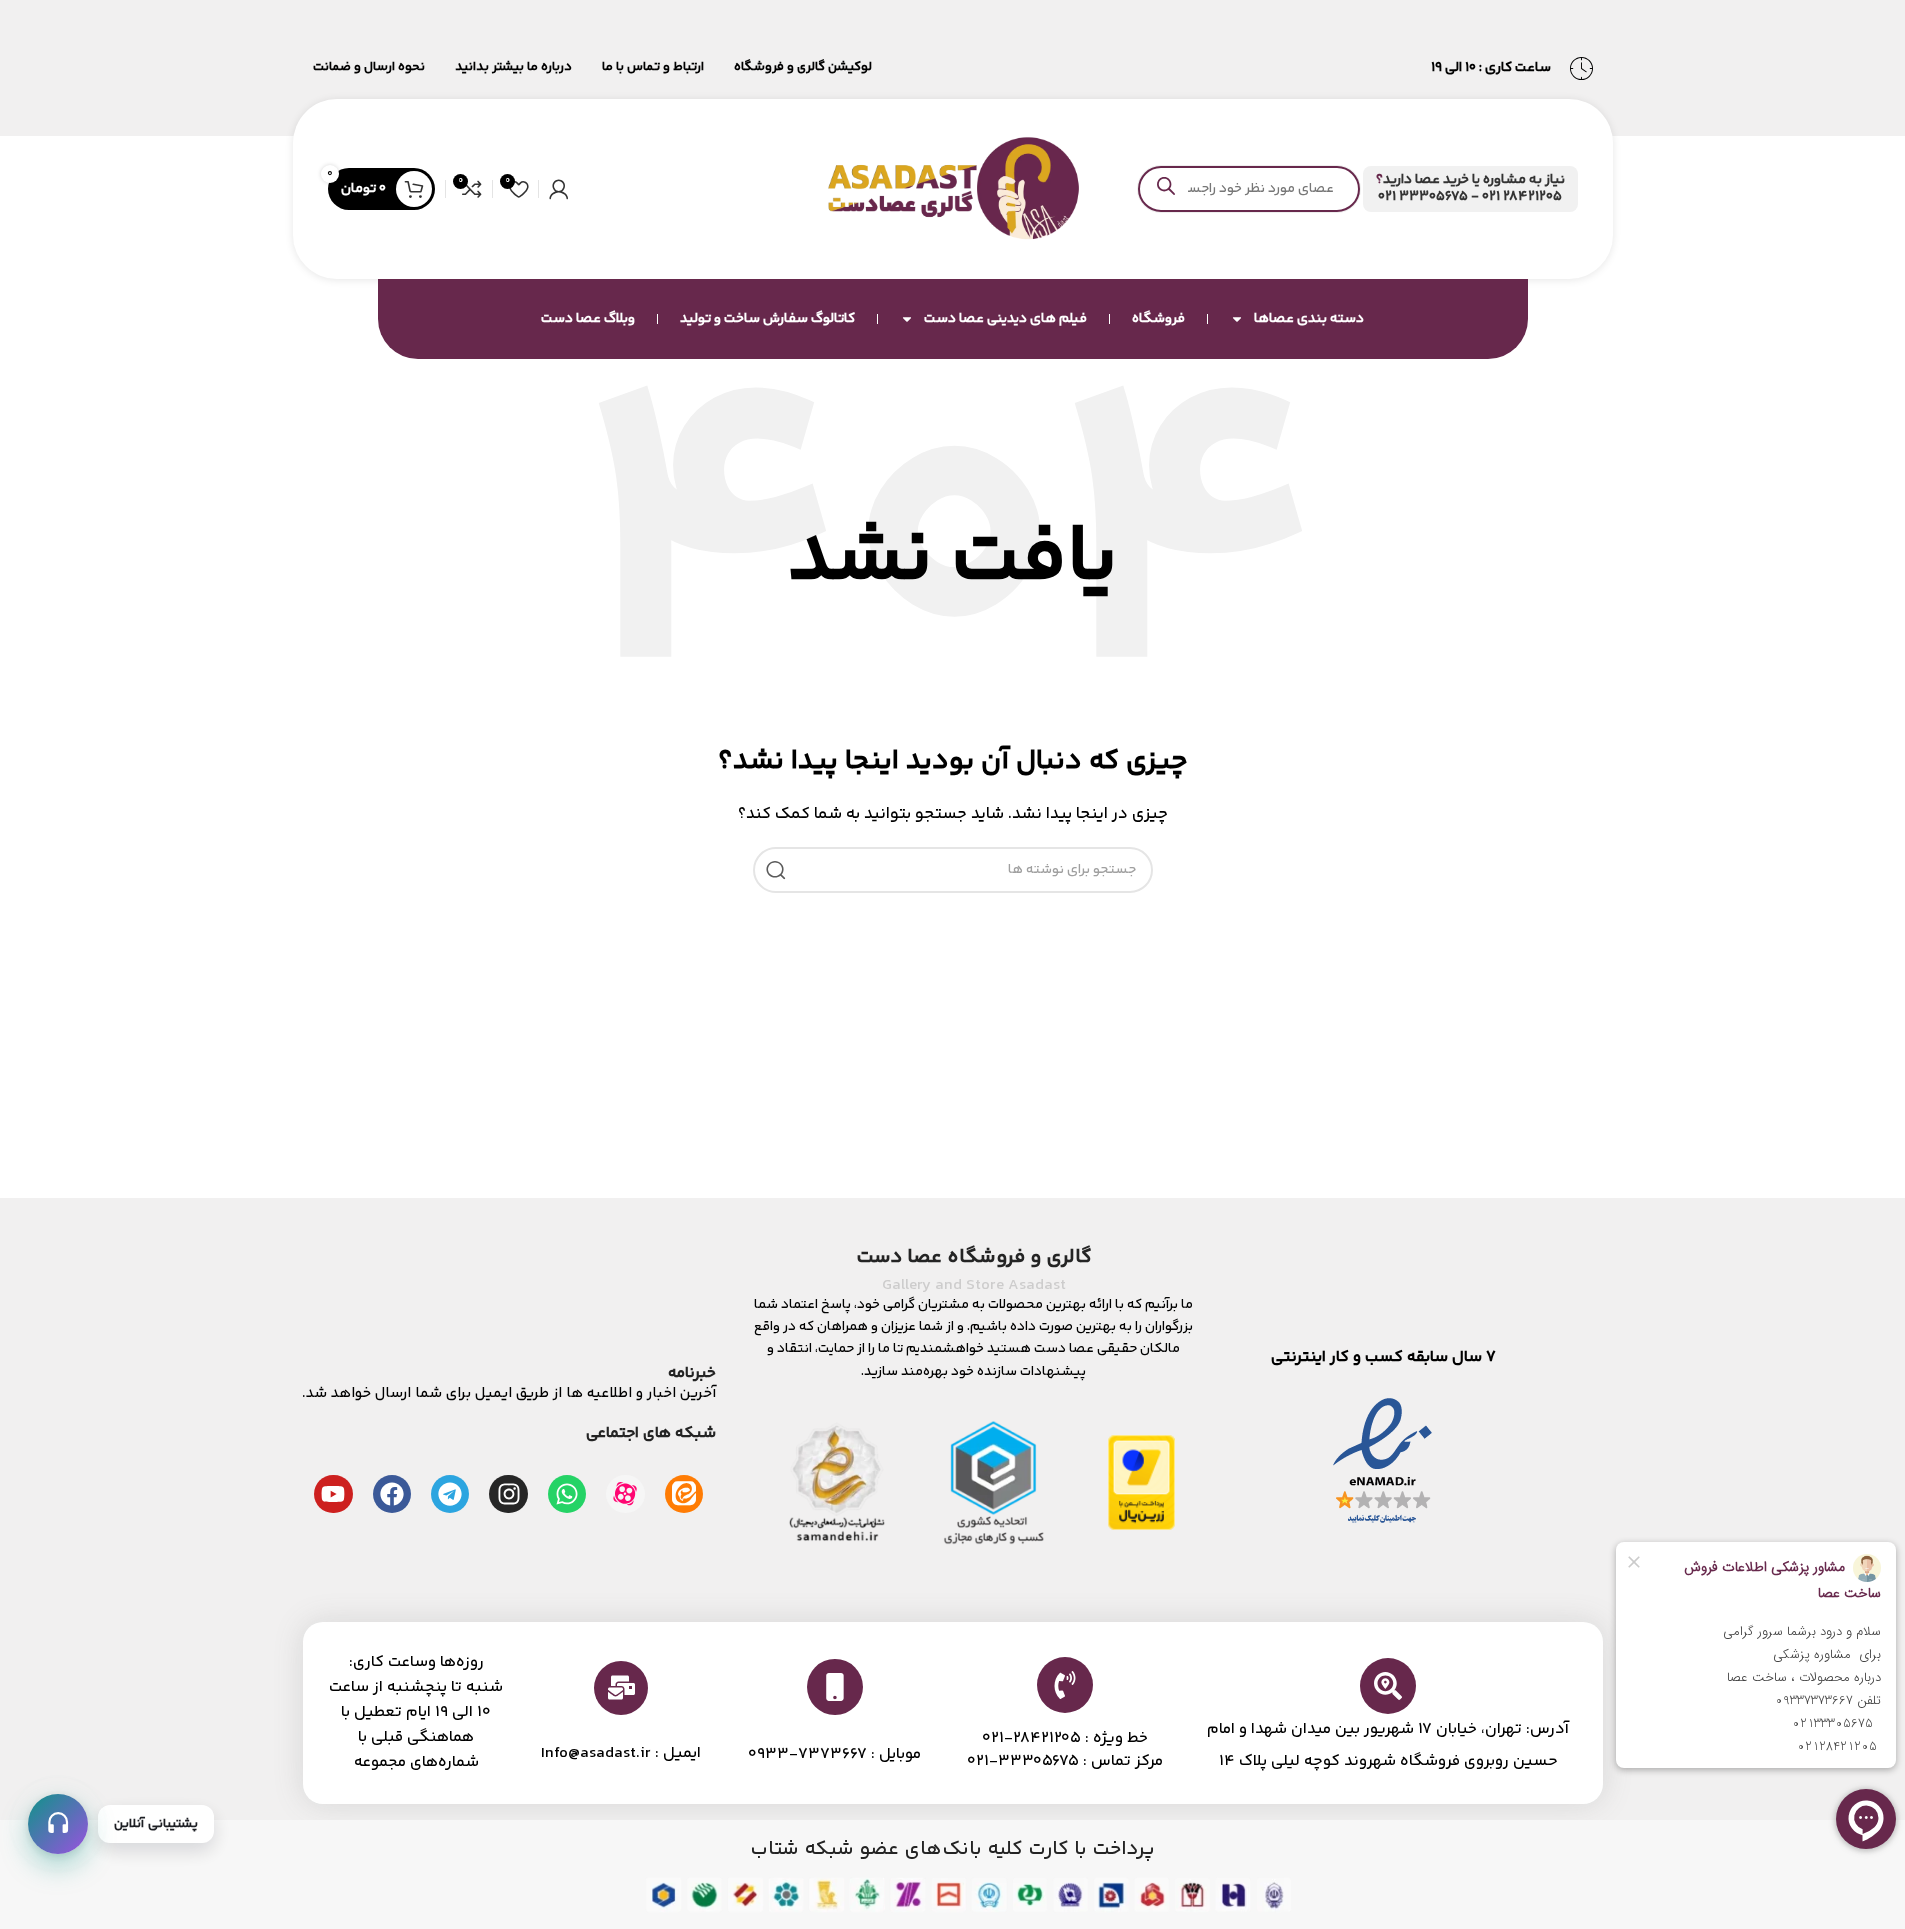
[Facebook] (392, 1494)
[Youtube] (333, 1494)
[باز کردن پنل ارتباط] (58, 1824)
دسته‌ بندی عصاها (1309, 319)
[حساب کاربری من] (559, 189)
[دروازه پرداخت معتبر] (1141, 1482)
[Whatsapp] (567, 1494)
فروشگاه (1158, 319)
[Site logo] (953, 188)
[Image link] (1382, 1462)
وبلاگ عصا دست (588, 319)
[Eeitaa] (684, 1494)
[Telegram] (450, 1494)
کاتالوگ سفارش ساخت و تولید (767, 319)
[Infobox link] (1470, 189)
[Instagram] (508, 1494)
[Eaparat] (625, 1494)
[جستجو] (776, 870)
